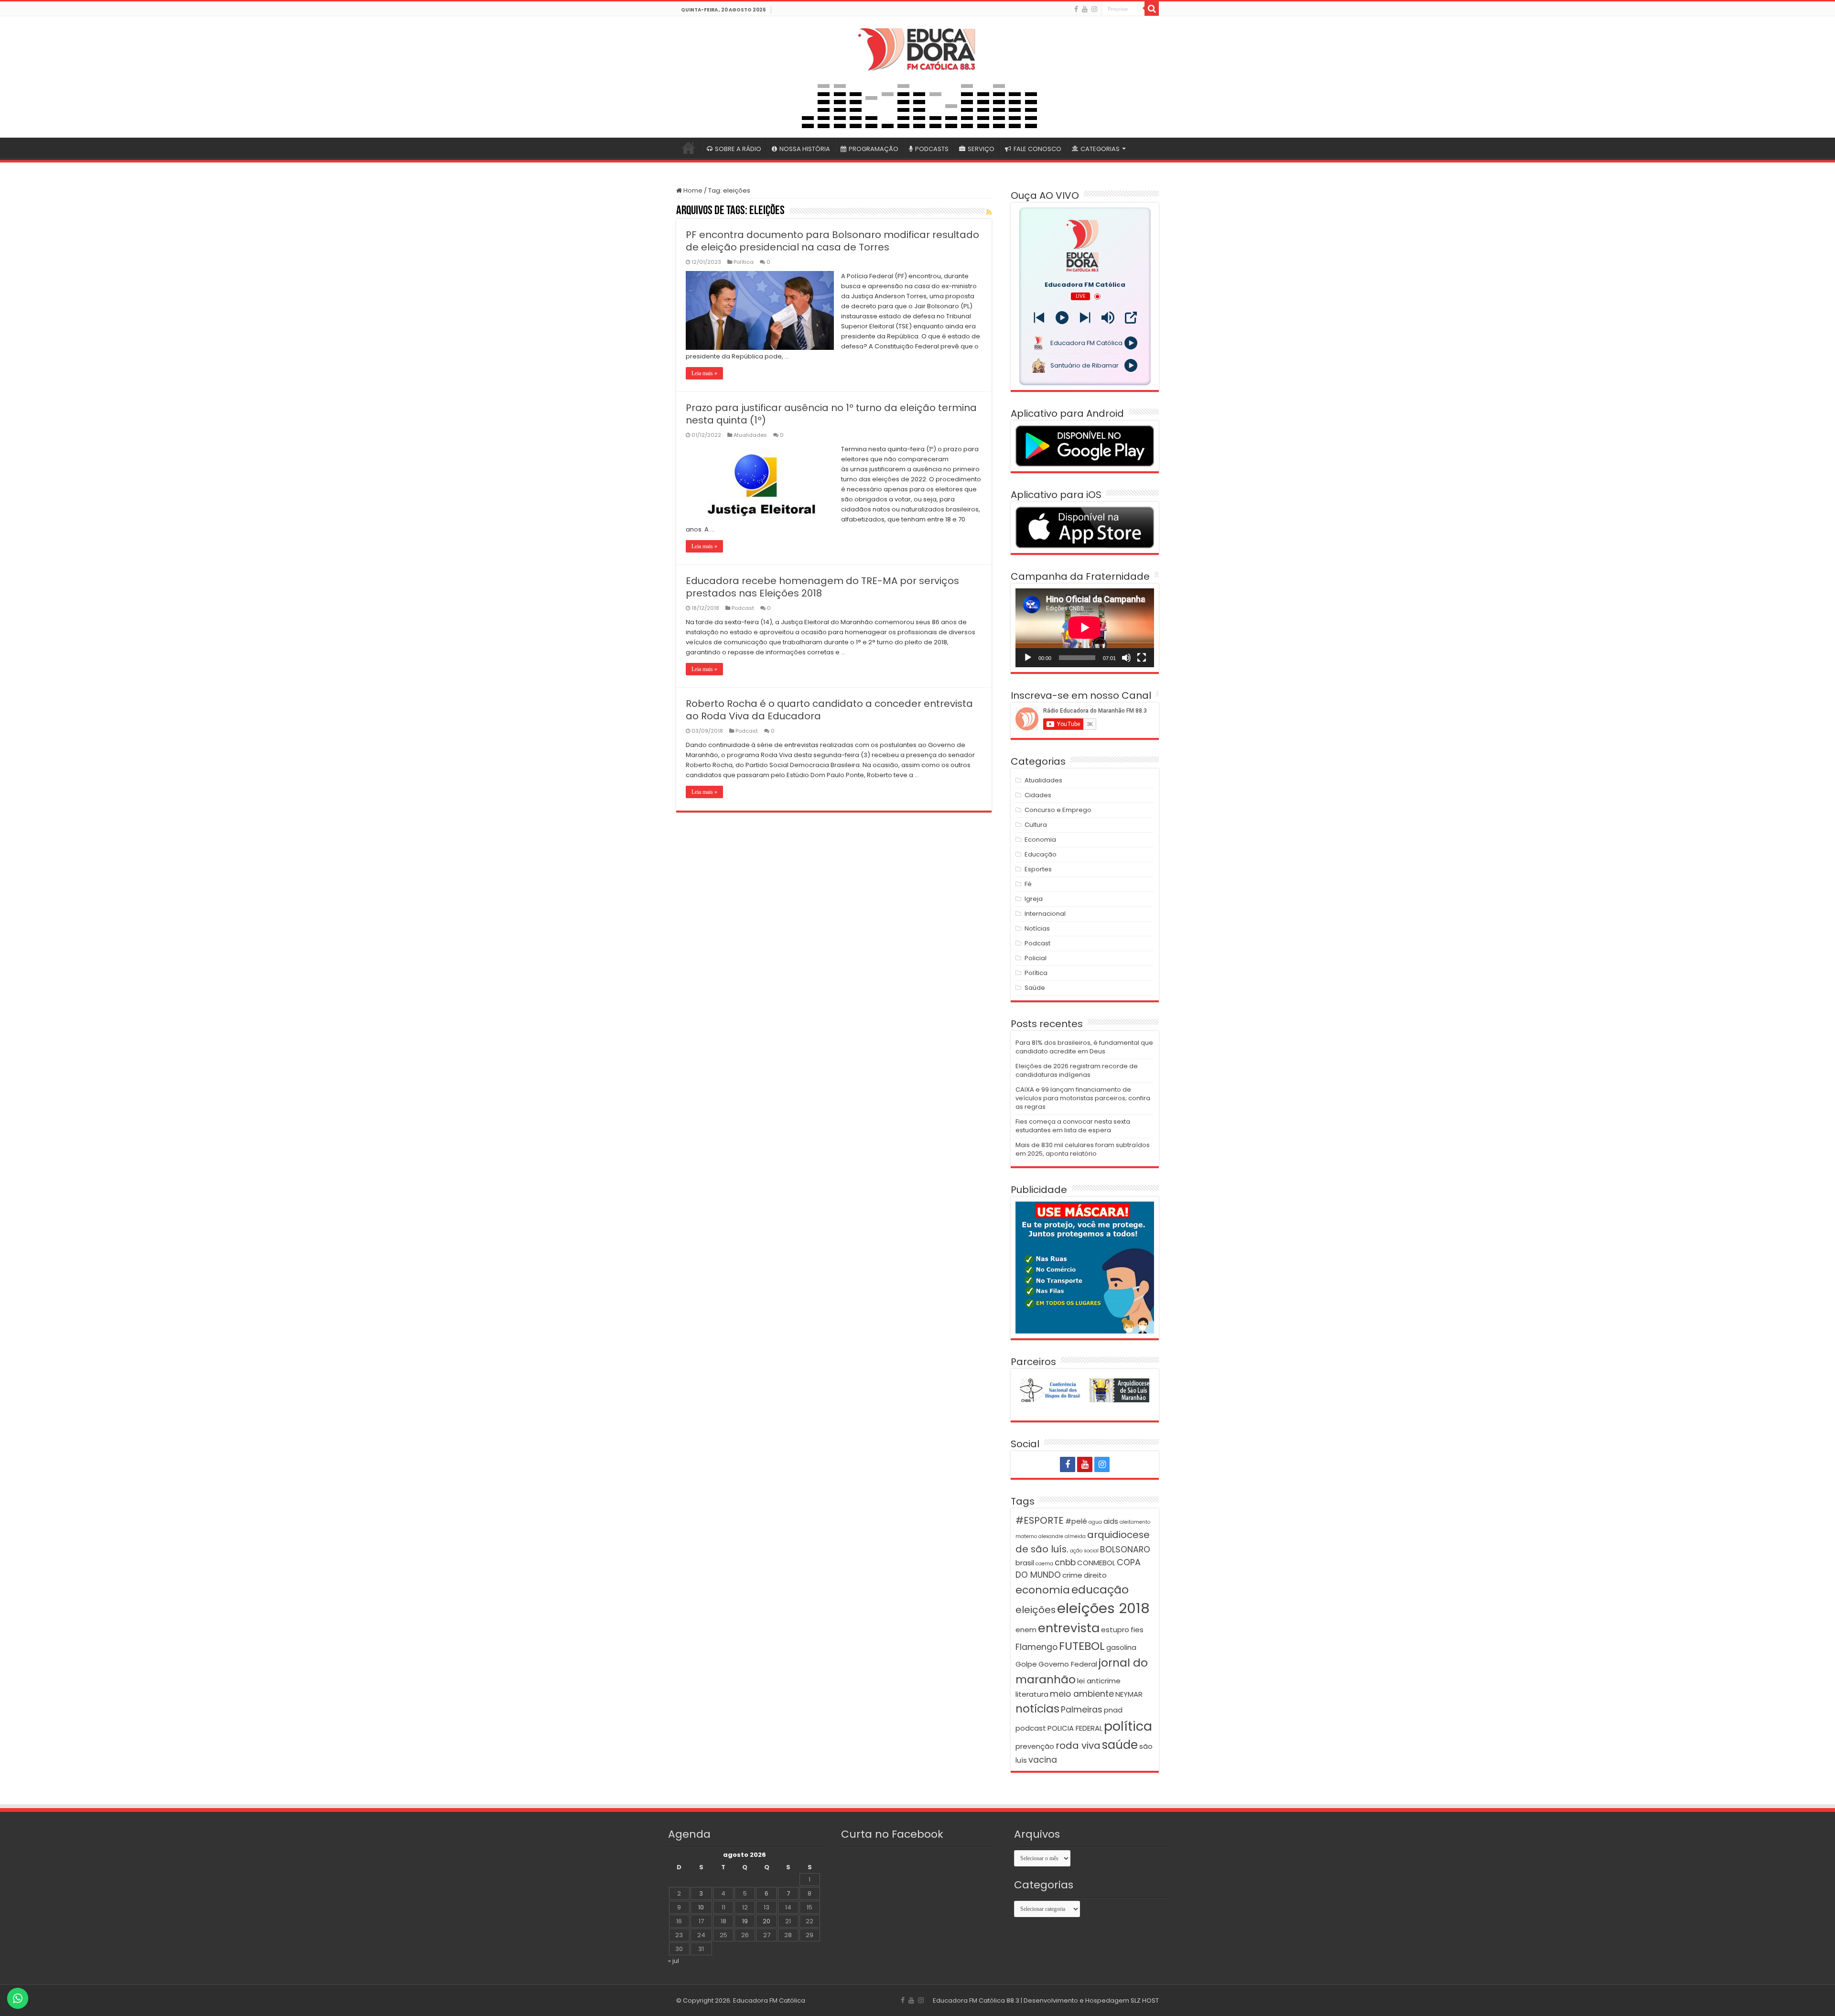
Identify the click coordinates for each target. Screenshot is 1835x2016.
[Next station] (1039, 318)
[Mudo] (1126, 658)
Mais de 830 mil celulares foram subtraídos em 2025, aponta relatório (1083, 1149)
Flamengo (1036, 1647)
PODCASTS (932, 149)
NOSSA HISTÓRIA (805, 149)
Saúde (1035, 988)
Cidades (1038, 795)
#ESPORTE (1040, 1520)
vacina (1043, 1760)
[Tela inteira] (1142, 658)
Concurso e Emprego (1058, 810)
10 (701, 1907)
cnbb (1065, 1562)
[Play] (1062, 318)
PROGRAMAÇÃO (874, 149)
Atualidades (750, 435)
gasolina (1121, 1647)
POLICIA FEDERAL (1075, 1728)
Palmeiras (1082, 1710)
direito (1095, 1575)
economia (1043, 1590)
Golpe (1026, 1664)
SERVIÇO (981, 149)
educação (1100, 1589)
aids (1111, 1521)
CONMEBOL (1096, 1563)
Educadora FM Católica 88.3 (976, 2000)
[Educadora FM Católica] (917, 48)
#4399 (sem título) (689, 148)
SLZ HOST (1145, 2000)
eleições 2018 (1103, 1608)
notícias (1037, 1708)
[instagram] (1094, 9)
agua (1095, 1522)
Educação (1041, 854)
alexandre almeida (1062, 1536)
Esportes (1038, 869)
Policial (1036, 958)
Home (692, 190)
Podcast (743, 608)
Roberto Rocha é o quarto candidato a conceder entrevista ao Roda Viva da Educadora (829, 710)
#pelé (1076, 1521)
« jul (674, 1961)
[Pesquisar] (1152, 9)
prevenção (1035, 1746)
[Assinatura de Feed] (989, 212)
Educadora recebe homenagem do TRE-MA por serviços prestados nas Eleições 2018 (822, 587)
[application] (1085, 628)
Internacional (1045, 914)
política (1128, 1726)
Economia (1040, 840)
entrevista (1069, 1628)
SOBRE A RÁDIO (738, 149)
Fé (1028, 884)
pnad (1113, 1710)
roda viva (1078, 1745)
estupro (1115, 1630)
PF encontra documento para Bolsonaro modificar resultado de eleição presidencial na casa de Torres (832, 241)
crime (1072, 1575)
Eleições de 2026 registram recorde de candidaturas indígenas (1077, 1070)
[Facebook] (1076, 9)
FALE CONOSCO (1037, 149)
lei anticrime (1099, 1681)
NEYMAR (1129, 1694)
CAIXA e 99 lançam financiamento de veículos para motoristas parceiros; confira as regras (1083, 1098)
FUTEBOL (1082, 1646)
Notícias (1037, 928)
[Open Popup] (1131, 318)
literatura (1032, 1694)
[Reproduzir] (1028, 658)
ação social (1084, 1551)
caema (1044, 1564)
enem (1026, 1630)
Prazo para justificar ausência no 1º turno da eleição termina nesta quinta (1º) (831, 414)
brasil (1025, 1563)
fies (1137, 1630)
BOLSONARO (1125, 1550)
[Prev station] (1085, 318)
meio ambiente (1082, 1694)
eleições (1036, 1610)
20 (766, 1921)
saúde (1120, 1745)
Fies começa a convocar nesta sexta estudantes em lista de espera (1073, 1126)
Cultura (1036, 825)
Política (744, 262)
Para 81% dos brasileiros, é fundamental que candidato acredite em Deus (1084, 1047)
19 (745, 1921)
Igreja (1034, 899)
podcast (1031, 1728)
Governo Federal (1068, 1664)
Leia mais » (704, 373)
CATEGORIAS (1100, 149)
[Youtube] (1085, 9)
